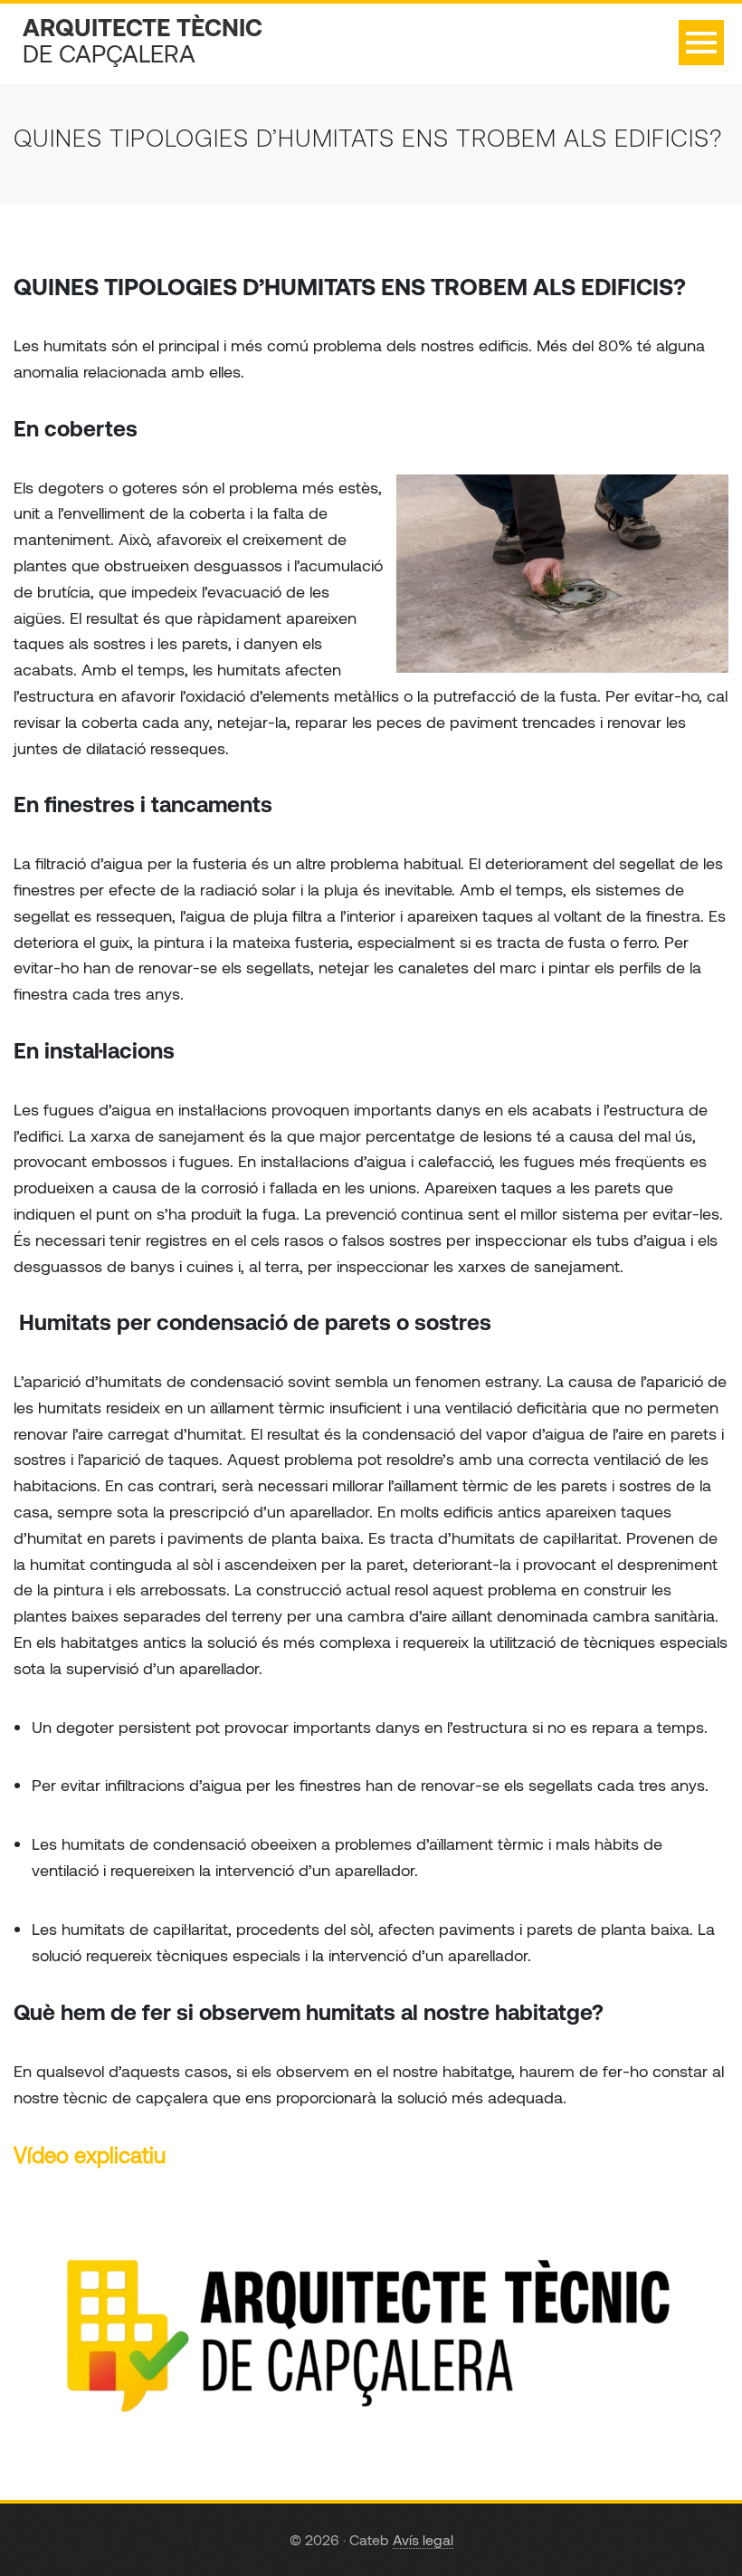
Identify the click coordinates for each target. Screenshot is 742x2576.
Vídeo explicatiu (90, 2155)
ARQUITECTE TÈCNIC (143, 40)
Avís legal (423, 2539)
